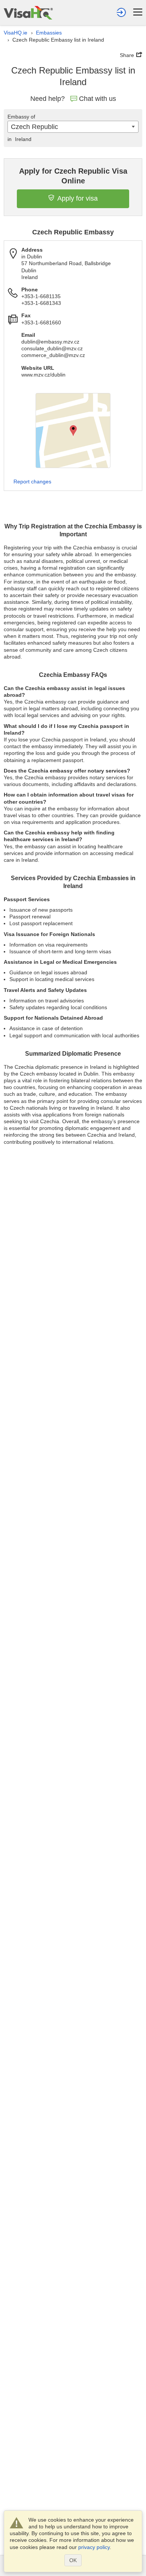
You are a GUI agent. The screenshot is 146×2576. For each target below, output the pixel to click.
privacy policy (94, 2547)
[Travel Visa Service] (28, 13)
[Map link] (73, 431)
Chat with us (98, 99)
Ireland (19, 139)
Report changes (32, 482)
